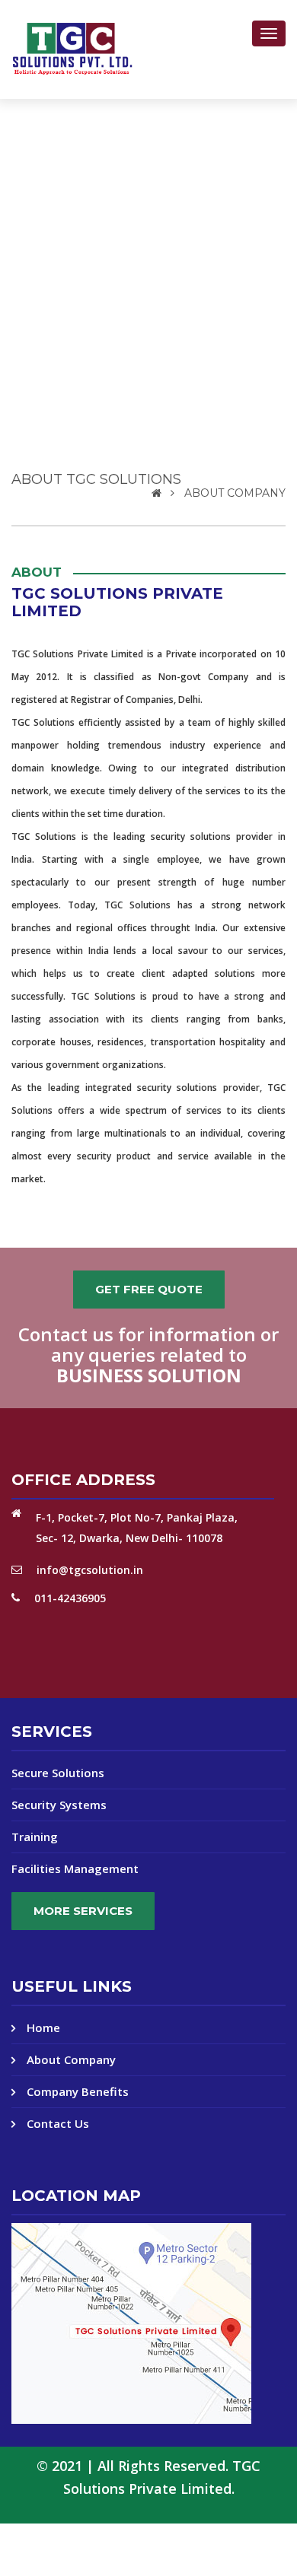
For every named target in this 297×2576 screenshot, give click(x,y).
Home (43, 2028)
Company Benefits (78, 2092)
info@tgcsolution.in (90, 1570)
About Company (71, 2060)
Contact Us (58, 2124)
